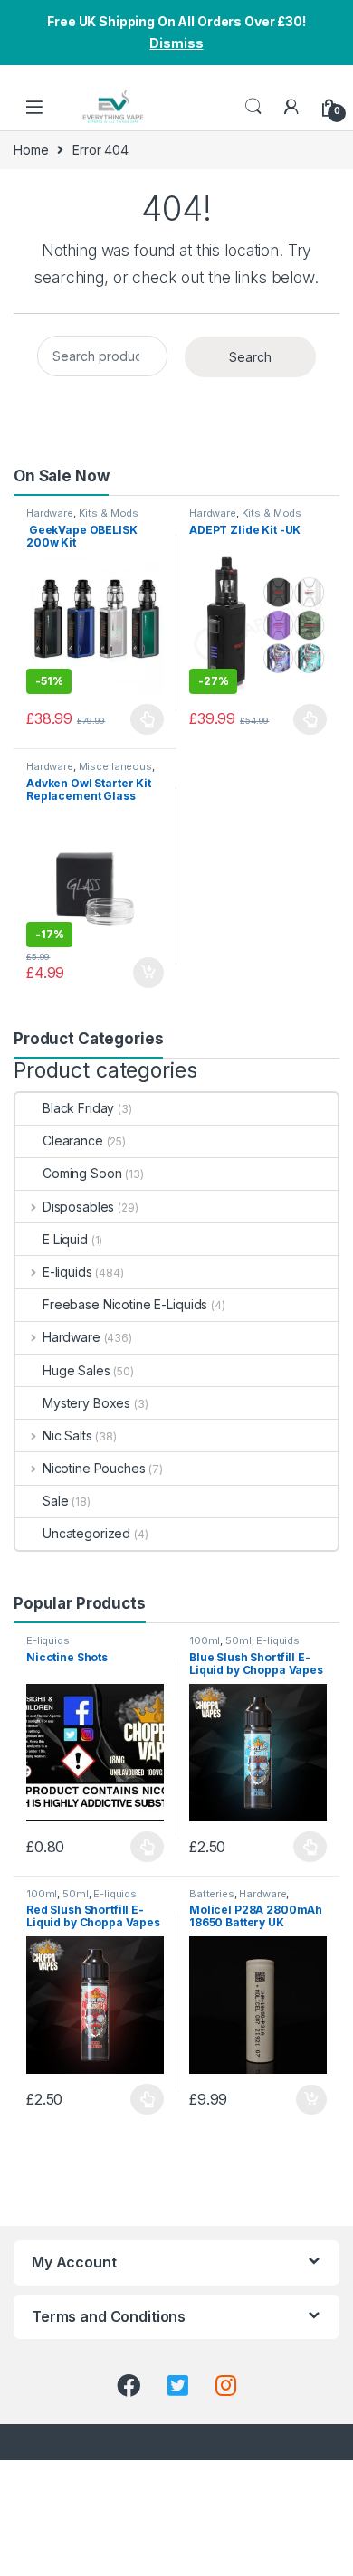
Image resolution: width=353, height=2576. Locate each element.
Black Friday (78, 1108)
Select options (142, 719)
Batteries (212, 1894)
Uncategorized (86, 1533)
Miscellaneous (115, 766)
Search (253, 107)
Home (31, 150)
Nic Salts (67, 1435)
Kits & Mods (109, 513)
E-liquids (67, 1272)
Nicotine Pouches (94, 1468)
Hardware (50, 513)
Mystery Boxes (86, 1403)
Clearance (73, 1141)
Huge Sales (76, 1370)
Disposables (78, 1207)
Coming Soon (82, 1173)
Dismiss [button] (176, 43)
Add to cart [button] (148, 973)
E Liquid (65, 1239)
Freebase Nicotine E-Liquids (125, 1304)
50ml (238, 1640)
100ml (205, 1640)
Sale (55, 1501)
